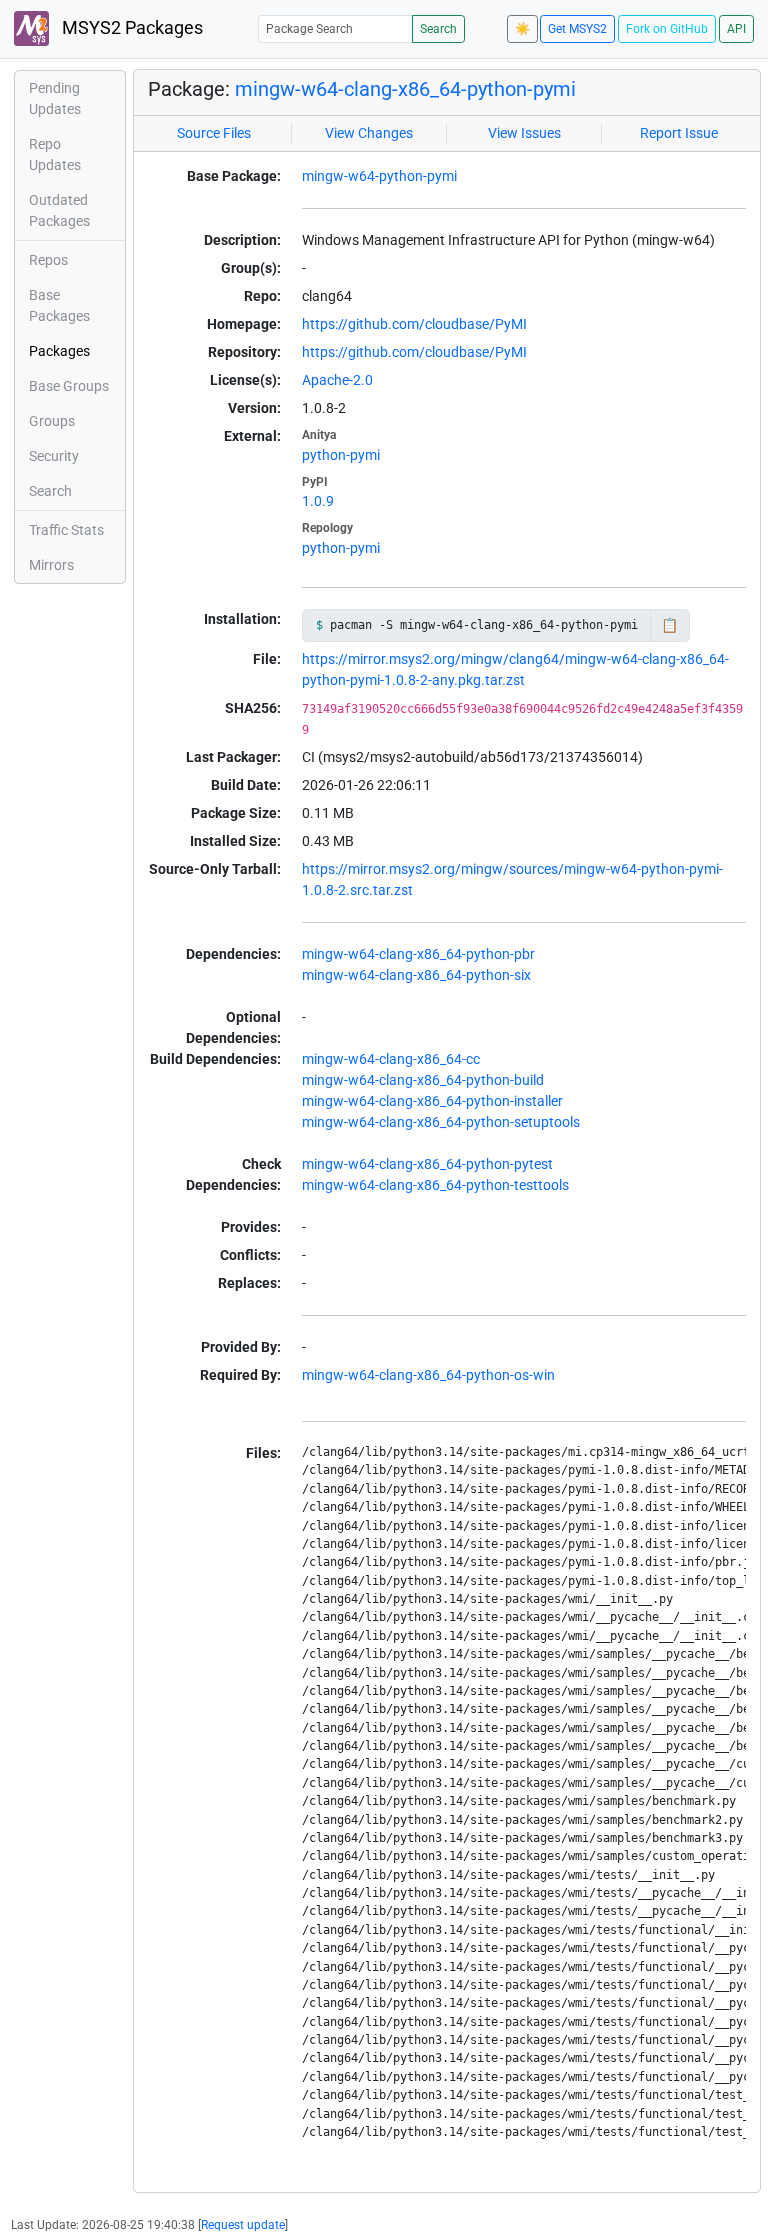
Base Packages (59, 305)
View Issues (524, 133)
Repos (48, 260)
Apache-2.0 (337, 380)
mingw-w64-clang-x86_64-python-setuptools (441, 1122)
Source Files (214, 133)
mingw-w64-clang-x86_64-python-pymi (405, 89)
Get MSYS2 (577, 29)
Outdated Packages (59, 210)
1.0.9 (318, 501)
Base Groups (69, 386)
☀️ (522, 29)
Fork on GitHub (667, 29)
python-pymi (341, 455)
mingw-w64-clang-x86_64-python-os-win (428, 1375)
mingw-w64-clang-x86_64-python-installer (432, 1101)
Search (438, 29)
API (736, 29)
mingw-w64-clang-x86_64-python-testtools (435, 1185)
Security (54, 456)
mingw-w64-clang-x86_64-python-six (416, 975)
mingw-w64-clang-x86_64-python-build (423, 1080)
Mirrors (51, 565)
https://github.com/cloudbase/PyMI (414, 324)
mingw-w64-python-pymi (379, 176)
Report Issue (679, 133)
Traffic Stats (66, 530)
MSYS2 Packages (130, 28)
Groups (52, 421)
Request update (243, 2225)
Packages (59, 351)
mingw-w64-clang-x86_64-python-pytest (427, 1164)
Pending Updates (55, 98)
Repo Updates (55, 154)
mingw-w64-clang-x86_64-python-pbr (418, 954)
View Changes (369, 133)
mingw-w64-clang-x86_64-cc (391, 1059)
